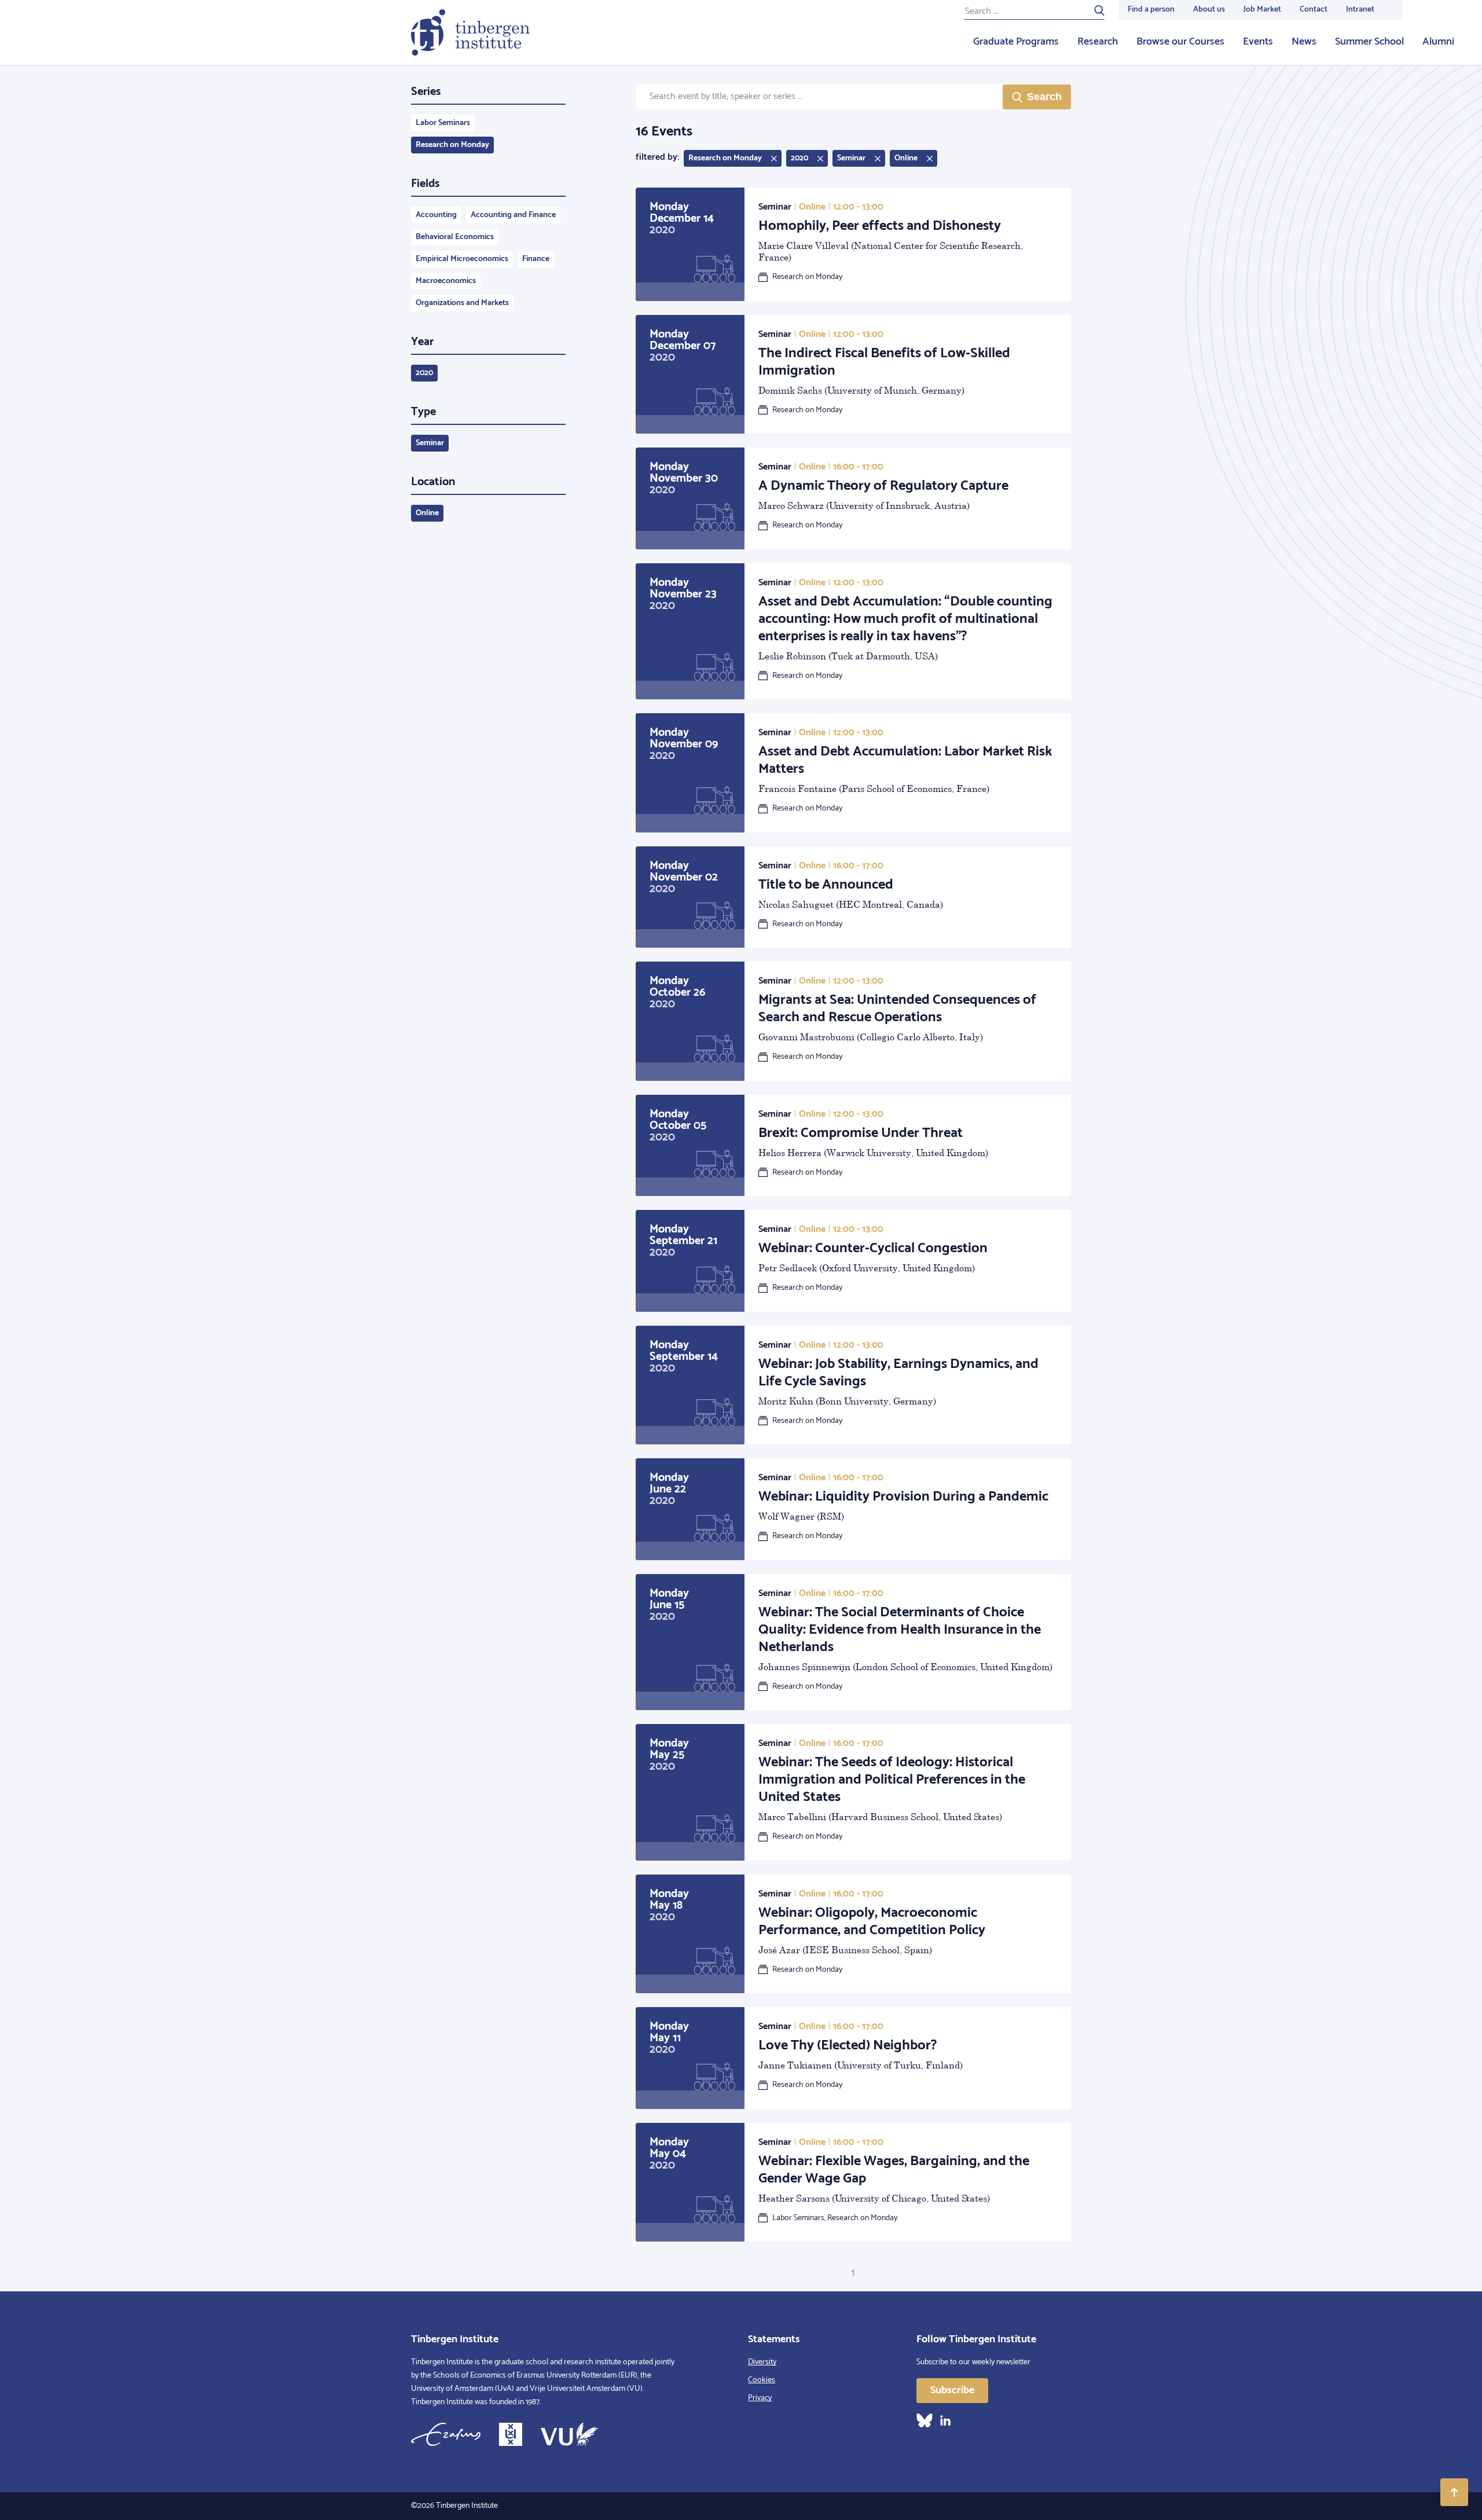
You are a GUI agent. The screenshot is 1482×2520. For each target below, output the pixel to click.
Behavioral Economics (455, 237)
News (1304, 42)
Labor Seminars (443, 123)
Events (1258, 42)
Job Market (1262, 10)
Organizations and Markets (462, 303)
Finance (536, 259)
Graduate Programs (1016, 42)
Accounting (436, 215)
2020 (424, 373)
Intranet (1360, 10)
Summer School (1369, 42)
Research (1098, 42)
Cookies (762, 2380)
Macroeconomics (446, 281)
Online (427, 513)
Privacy (760, 2398)
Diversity (762, 2362)
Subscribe (952, 2390)
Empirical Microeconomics (462, 259)
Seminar (430, 443)
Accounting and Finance (513, 215)
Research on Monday (452, 145)
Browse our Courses (1180, 42)
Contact (1314, 10)
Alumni (1438, 42)
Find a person (1151, 10)
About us (1209, 10)
